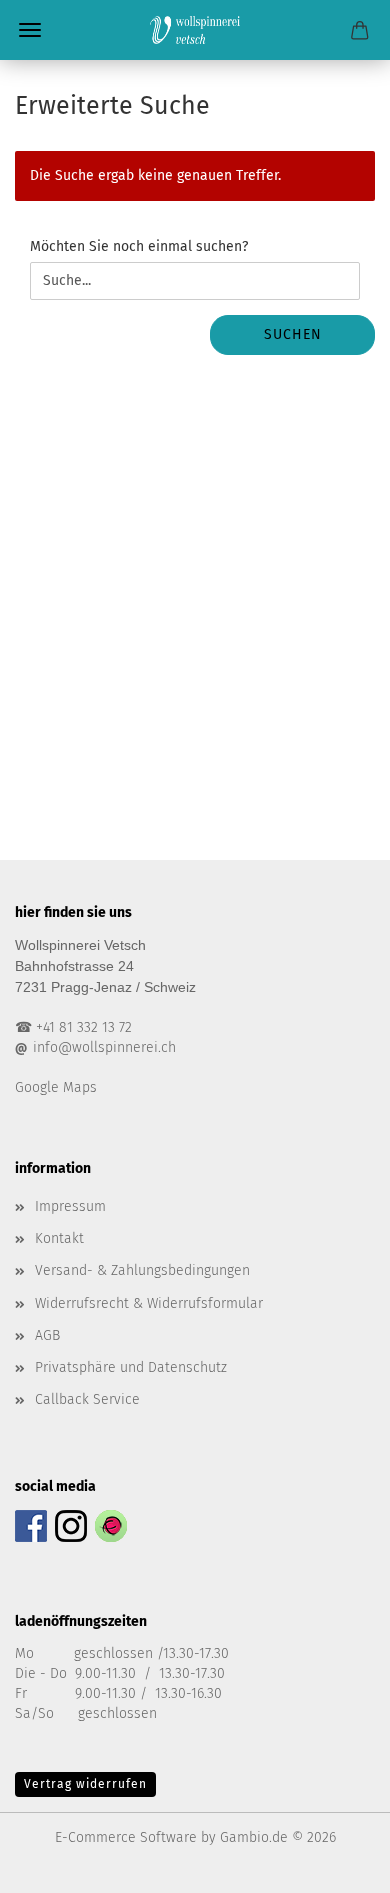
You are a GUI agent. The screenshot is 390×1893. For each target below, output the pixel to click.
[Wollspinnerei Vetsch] (195, 30)
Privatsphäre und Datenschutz (131, 1367)
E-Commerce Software (126, 1837)
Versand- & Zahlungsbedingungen (142, 1270)
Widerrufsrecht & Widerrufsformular (149, 1303)
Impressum (70, 1206)
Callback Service (87, 1399)
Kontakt (59, 1238)
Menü (30, 30)
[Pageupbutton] (335, 1863)
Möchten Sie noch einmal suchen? (139, 246)
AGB (47, 1335)
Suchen (293, 334)
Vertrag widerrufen (85, 1784)
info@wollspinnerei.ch (104, 1047)
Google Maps (56, 1087)
